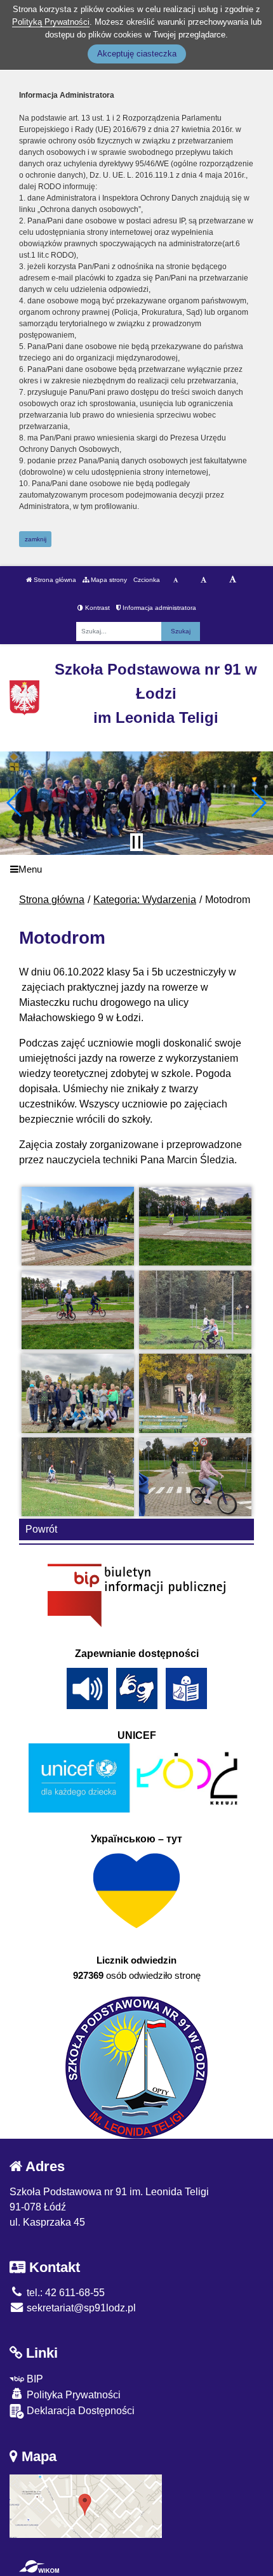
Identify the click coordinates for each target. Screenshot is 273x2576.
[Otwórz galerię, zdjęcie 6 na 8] (196, 1393)
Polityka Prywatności (72, 2395)
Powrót (41, 1529)
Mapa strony (108, 580)
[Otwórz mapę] (86, 2506)
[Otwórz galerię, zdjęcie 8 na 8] (196, 1477)
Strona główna (54, 580)
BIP (34, 2379)
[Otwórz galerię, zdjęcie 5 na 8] (78, 1393)
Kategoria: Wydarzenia (145, 900)
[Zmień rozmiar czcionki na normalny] (176, 580)
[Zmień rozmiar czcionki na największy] (233, 580)
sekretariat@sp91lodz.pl (80, 2308)
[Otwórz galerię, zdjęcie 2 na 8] (196, 1226)
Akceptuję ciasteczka (137, 54)
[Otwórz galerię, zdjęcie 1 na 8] (78, 1226)
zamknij (36, 539)
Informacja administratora (158, 608)
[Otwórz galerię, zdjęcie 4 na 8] (196, 1310)
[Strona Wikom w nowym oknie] (39, 2566)
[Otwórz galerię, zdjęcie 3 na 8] (78, 1310)
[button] (15, 803)
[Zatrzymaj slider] (136, 842)
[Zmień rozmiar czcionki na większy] (203, 580)
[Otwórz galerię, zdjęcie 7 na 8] (78, 1477)
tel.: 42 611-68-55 (64, 2293)
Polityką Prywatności (51, 22)
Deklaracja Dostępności (79, 2411)
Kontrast (97, 608)
